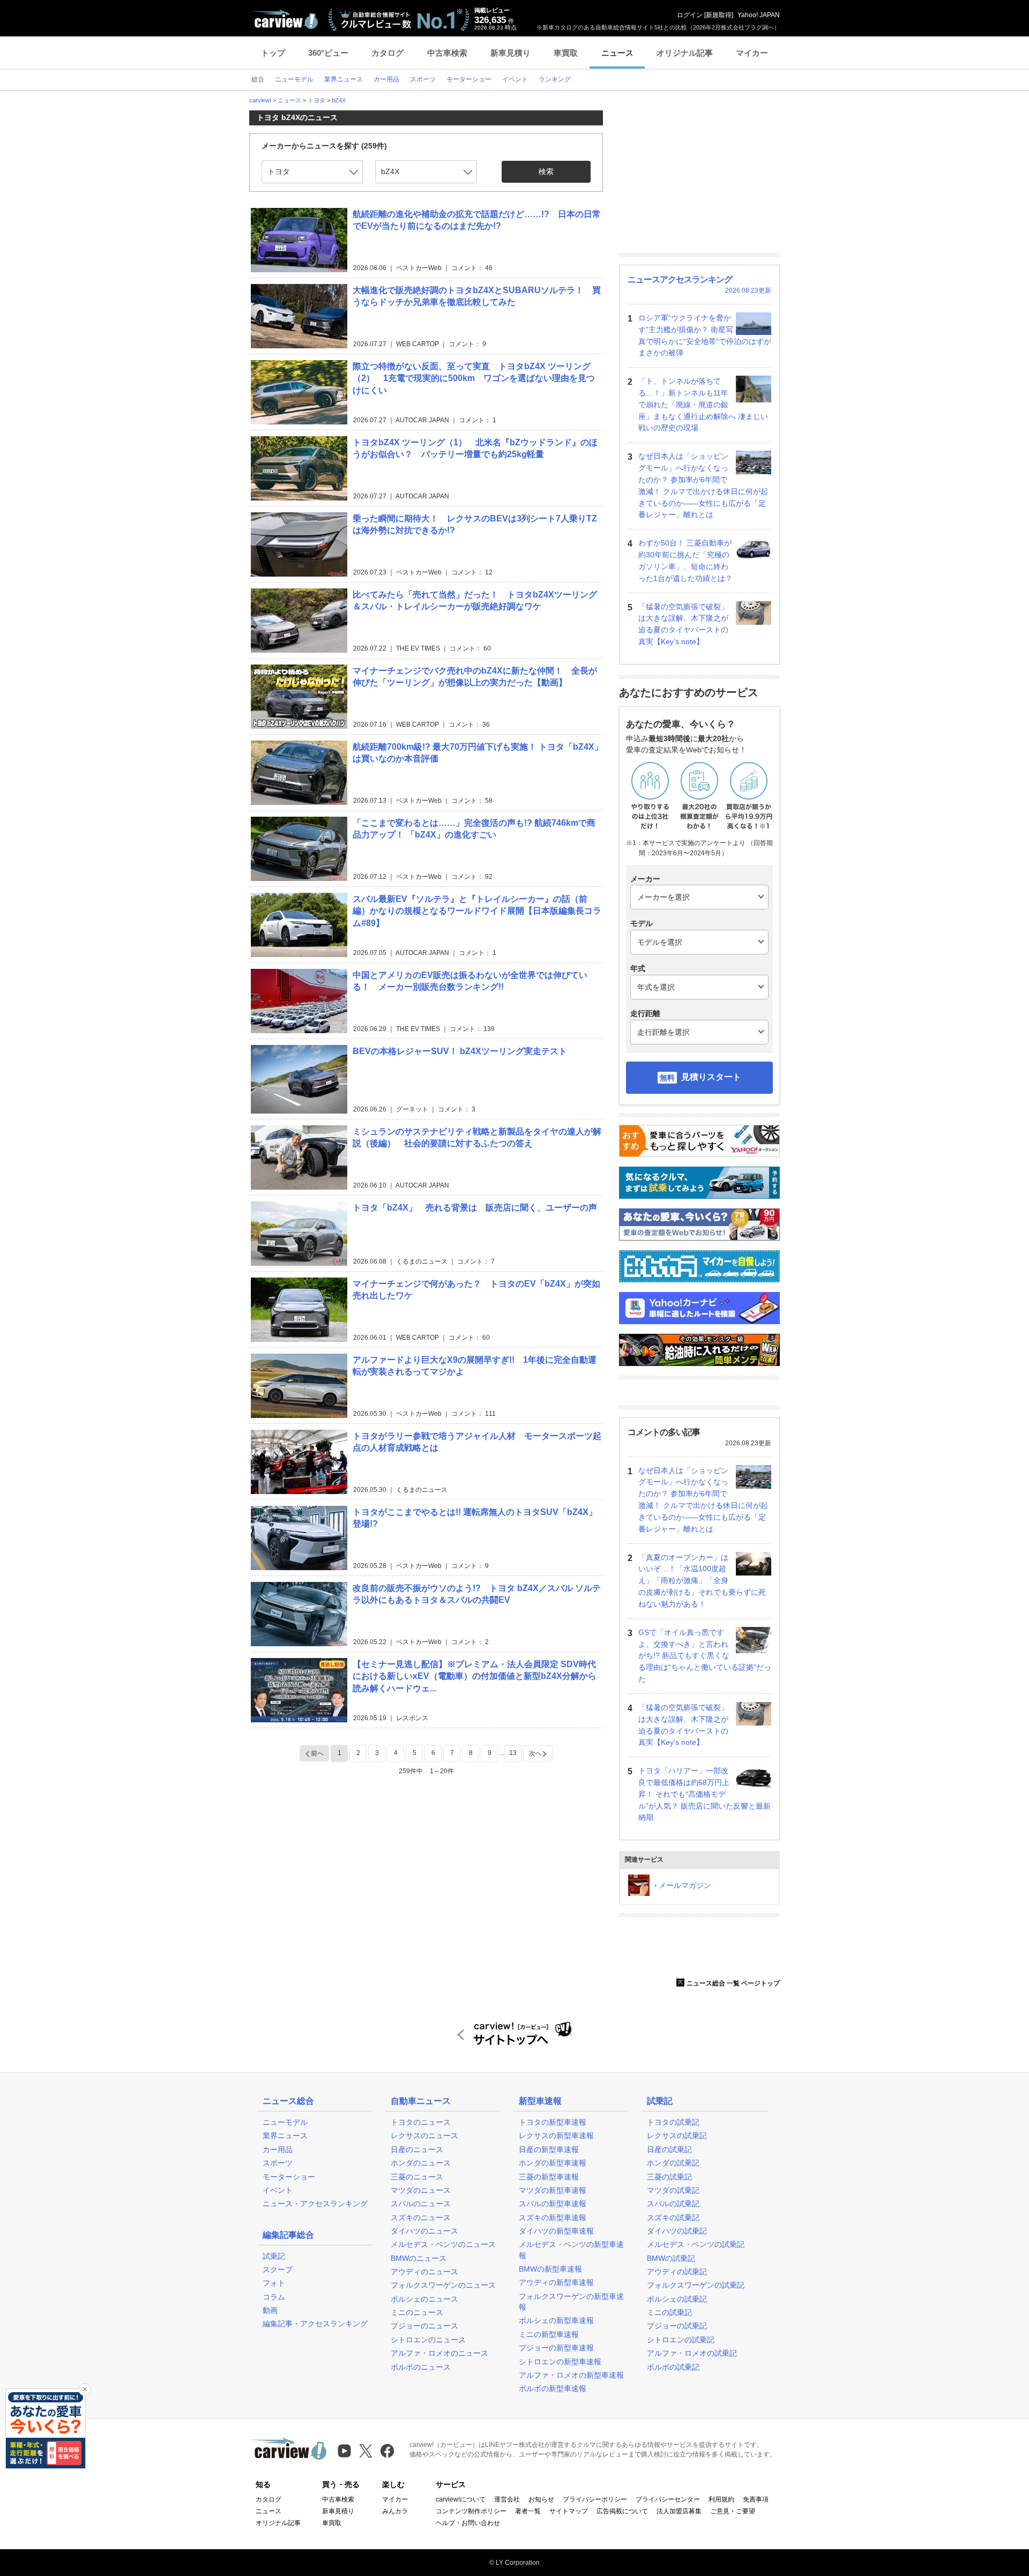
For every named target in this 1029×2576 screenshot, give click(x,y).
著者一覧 (528, 2511)
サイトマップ (569, 2511)
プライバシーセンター (668, 2499)
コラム (274, 2297)
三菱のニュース (417, 2177)
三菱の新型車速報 (549, 2177)
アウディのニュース (424, 2272)
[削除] (85, 2390)
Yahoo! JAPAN (759, 15)
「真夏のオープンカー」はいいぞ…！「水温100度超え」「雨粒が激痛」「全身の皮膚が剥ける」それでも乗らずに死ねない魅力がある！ (702, 1581)
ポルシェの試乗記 (677, 2299)
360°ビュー (328, 53)
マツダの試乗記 (673, 2190)
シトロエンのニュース (428, 2340)
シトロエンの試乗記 (681, 2340)
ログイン (690, 15)
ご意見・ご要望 (733, 2511)
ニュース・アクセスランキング (315, 2204)
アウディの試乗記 (677, 2272)
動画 (270, 2310)
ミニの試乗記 (669, 2312)
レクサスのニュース (424, 2136)
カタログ (387, 53)
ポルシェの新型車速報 (556, 2320)
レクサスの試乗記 (677, 2136)
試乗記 (274, 2256)
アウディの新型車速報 (556, 2282)
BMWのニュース (419, 2258)
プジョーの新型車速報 (556, 2348)
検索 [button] (546, 171)
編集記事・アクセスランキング (315, 2324)
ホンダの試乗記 (673, 2163)
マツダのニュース (421, 2190)
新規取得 (719, 15)
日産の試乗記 (669, 2149)
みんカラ (395, 2511)
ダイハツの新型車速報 (556, 2231)
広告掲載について (622, 2511)
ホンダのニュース (421, 2163)
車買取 (566, 53)
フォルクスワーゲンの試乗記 (696, 2285)
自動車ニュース (421, 2101)
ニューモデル (285, 2122)
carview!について (461, 2499)
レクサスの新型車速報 (556, 2136)
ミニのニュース (417, 2312)
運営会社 (507, 2499)
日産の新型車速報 (549, 2149)
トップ (273, 53)
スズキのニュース (421, 2217)
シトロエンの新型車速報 (560, 2362)
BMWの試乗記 (671, 2258)
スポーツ (278, 2163)
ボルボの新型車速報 (553, 2388)
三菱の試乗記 (669, 2177)
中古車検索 (447, 53)
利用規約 (721, 2499)
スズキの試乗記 (673, 2217)
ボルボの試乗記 (673, 2367)
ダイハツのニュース (424, 2231)
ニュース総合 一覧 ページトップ (733, 1983)
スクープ (278, 2269)
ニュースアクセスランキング (680, 279)
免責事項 (756, 2499)
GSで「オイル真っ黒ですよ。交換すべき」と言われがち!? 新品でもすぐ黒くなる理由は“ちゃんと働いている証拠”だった (705, 1656)
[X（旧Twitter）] (366, 2451)
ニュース (617, 53)
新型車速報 (540, 2101)
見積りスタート (711, 1077)
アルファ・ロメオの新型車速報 (571, 2375)
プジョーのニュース (424, 2326)
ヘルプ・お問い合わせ (468, 2523)
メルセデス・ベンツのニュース (443, 2244)
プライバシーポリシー (595, 2499)
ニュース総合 (288, 2101)
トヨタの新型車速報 (553, 2122)
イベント (278, 2190)
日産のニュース (417, 2149)
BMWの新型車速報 (550, 2269)
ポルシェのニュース (424, 2299)
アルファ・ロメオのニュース (439, 2353)
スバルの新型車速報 (553, 2204)
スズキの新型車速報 (553, 2217)
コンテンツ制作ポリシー (471, 2511)
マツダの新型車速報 (553, 2190)
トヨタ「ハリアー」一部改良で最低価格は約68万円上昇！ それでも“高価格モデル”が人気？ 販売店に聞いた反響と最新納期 (704, 1794)
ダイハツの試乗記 (677, 2231)
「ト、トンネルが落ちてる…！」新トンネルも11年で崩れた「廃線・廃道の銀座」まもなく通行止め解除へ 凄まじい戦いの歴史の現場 (703, 404)
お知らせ (541, 2499)
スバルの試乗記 (673, 2204)
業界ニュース (285, 2136)
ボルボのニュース (421, 2367)
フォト (274, 2283)
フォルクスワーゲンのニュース (443, 2285)
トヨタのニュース (421, 2122)
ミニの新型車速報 (549, 2334)
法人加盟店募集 (679, 2511)
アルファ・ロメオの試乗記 (692, 2353)
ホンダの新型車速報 (553, 2163)
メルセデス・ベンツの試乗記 (696, 2244)
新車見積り (510, 53)
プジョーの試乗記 (677, 2326)
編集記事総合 (288, 2235)
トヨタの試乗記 (673, 2122)
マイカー (752, 53)
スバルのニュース (421, 2204)
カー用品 (278, 2149)
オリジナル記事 (685, 53)
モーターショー (289, 2177)
